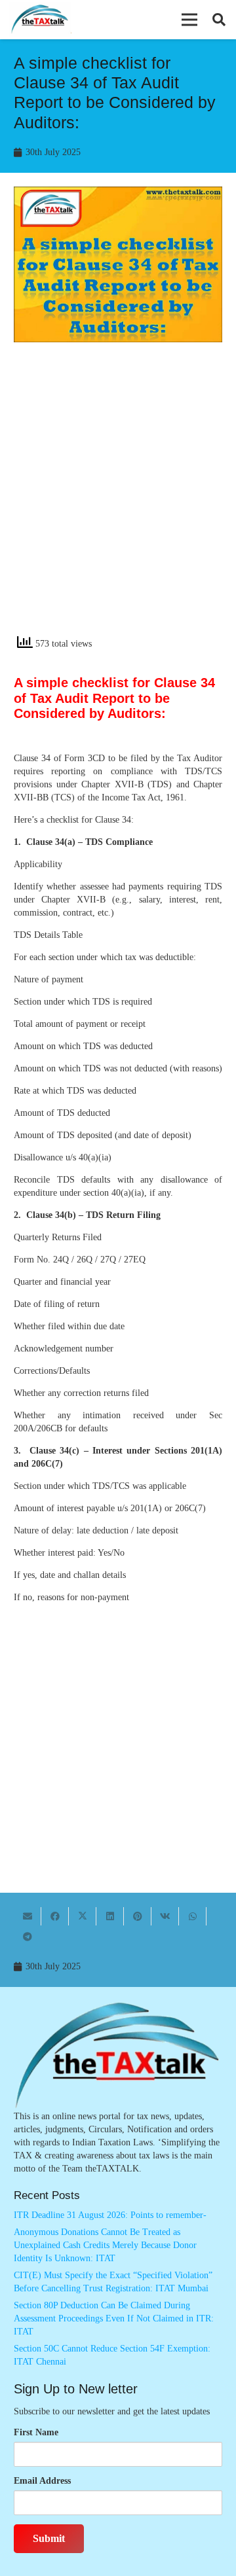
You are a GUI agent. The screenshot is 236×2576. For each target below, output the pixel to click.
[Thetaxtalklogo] (40, 20)
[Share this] (55, 1916)
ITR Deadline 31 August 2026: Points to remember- (110, 2215)
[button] (189, 20)
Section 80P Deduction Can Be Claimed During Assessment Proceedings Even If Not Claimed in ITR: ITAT (114, 2318)
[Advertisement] (118, 500)
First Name (36, 2432)
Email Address (42, 2481)
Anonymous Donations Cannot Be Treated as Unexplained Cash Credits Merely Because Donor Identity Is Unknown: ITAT (105, 2245)
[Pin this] (138, 1916)
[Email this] (28, 1916)
